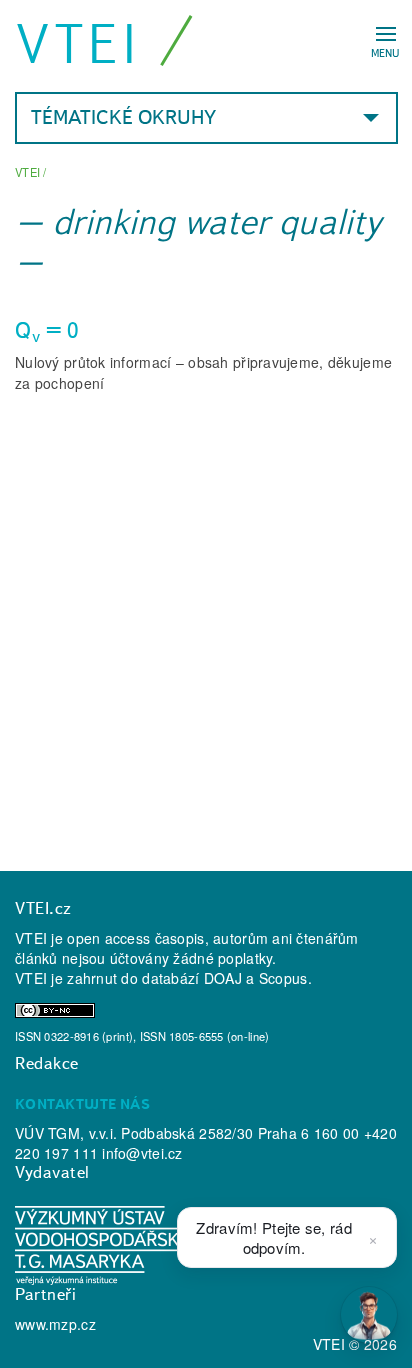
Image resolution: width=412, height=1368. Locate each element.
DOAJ (223, 978)
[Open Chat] (369, 1315)
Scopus (283, 978)
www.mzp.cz (55, 1324)
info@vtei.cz (142, 1153)
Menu (385, 53)
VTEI (78, 43)
